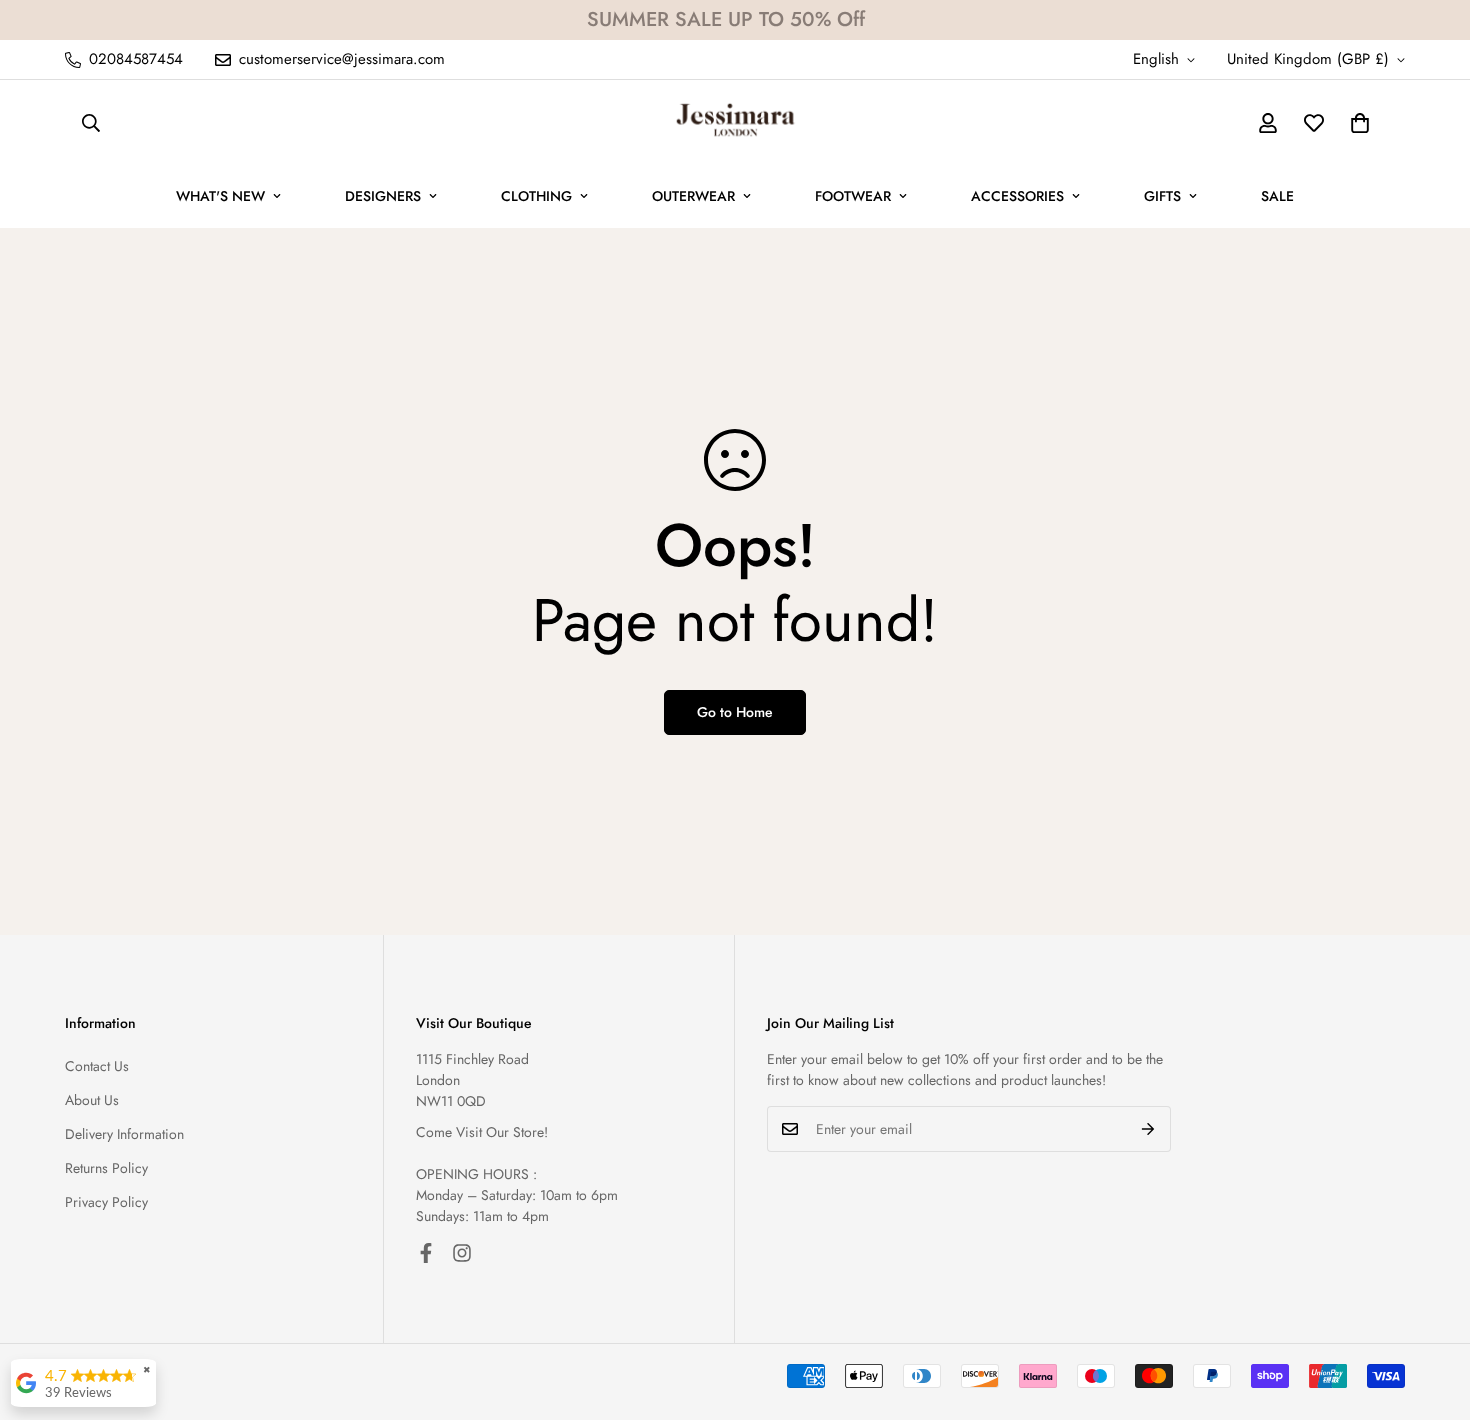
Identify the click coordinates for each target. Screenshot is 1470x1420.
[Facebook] (426, 1253)
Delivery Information (124, 1134)
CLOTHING (536, 196)
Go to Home (735, 712)
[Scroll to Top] (1431, 1311)
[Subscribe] (1148, 1129)
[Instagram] (462, 1253)
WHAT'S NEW (220, 196)
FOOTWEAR (853, 196)
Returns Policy (106, 1168)
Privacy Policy (106, 1202)
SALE (1277, 196)
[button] (1360, 123)
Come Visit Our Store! (482, 1132)
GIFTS (1162, 196)
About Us (92, 1100)
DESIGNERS (383, 196)
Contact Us (97, 1066)
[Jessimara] (735, 123)
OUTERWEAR (693, 196)
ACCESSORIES (1017, 196)
